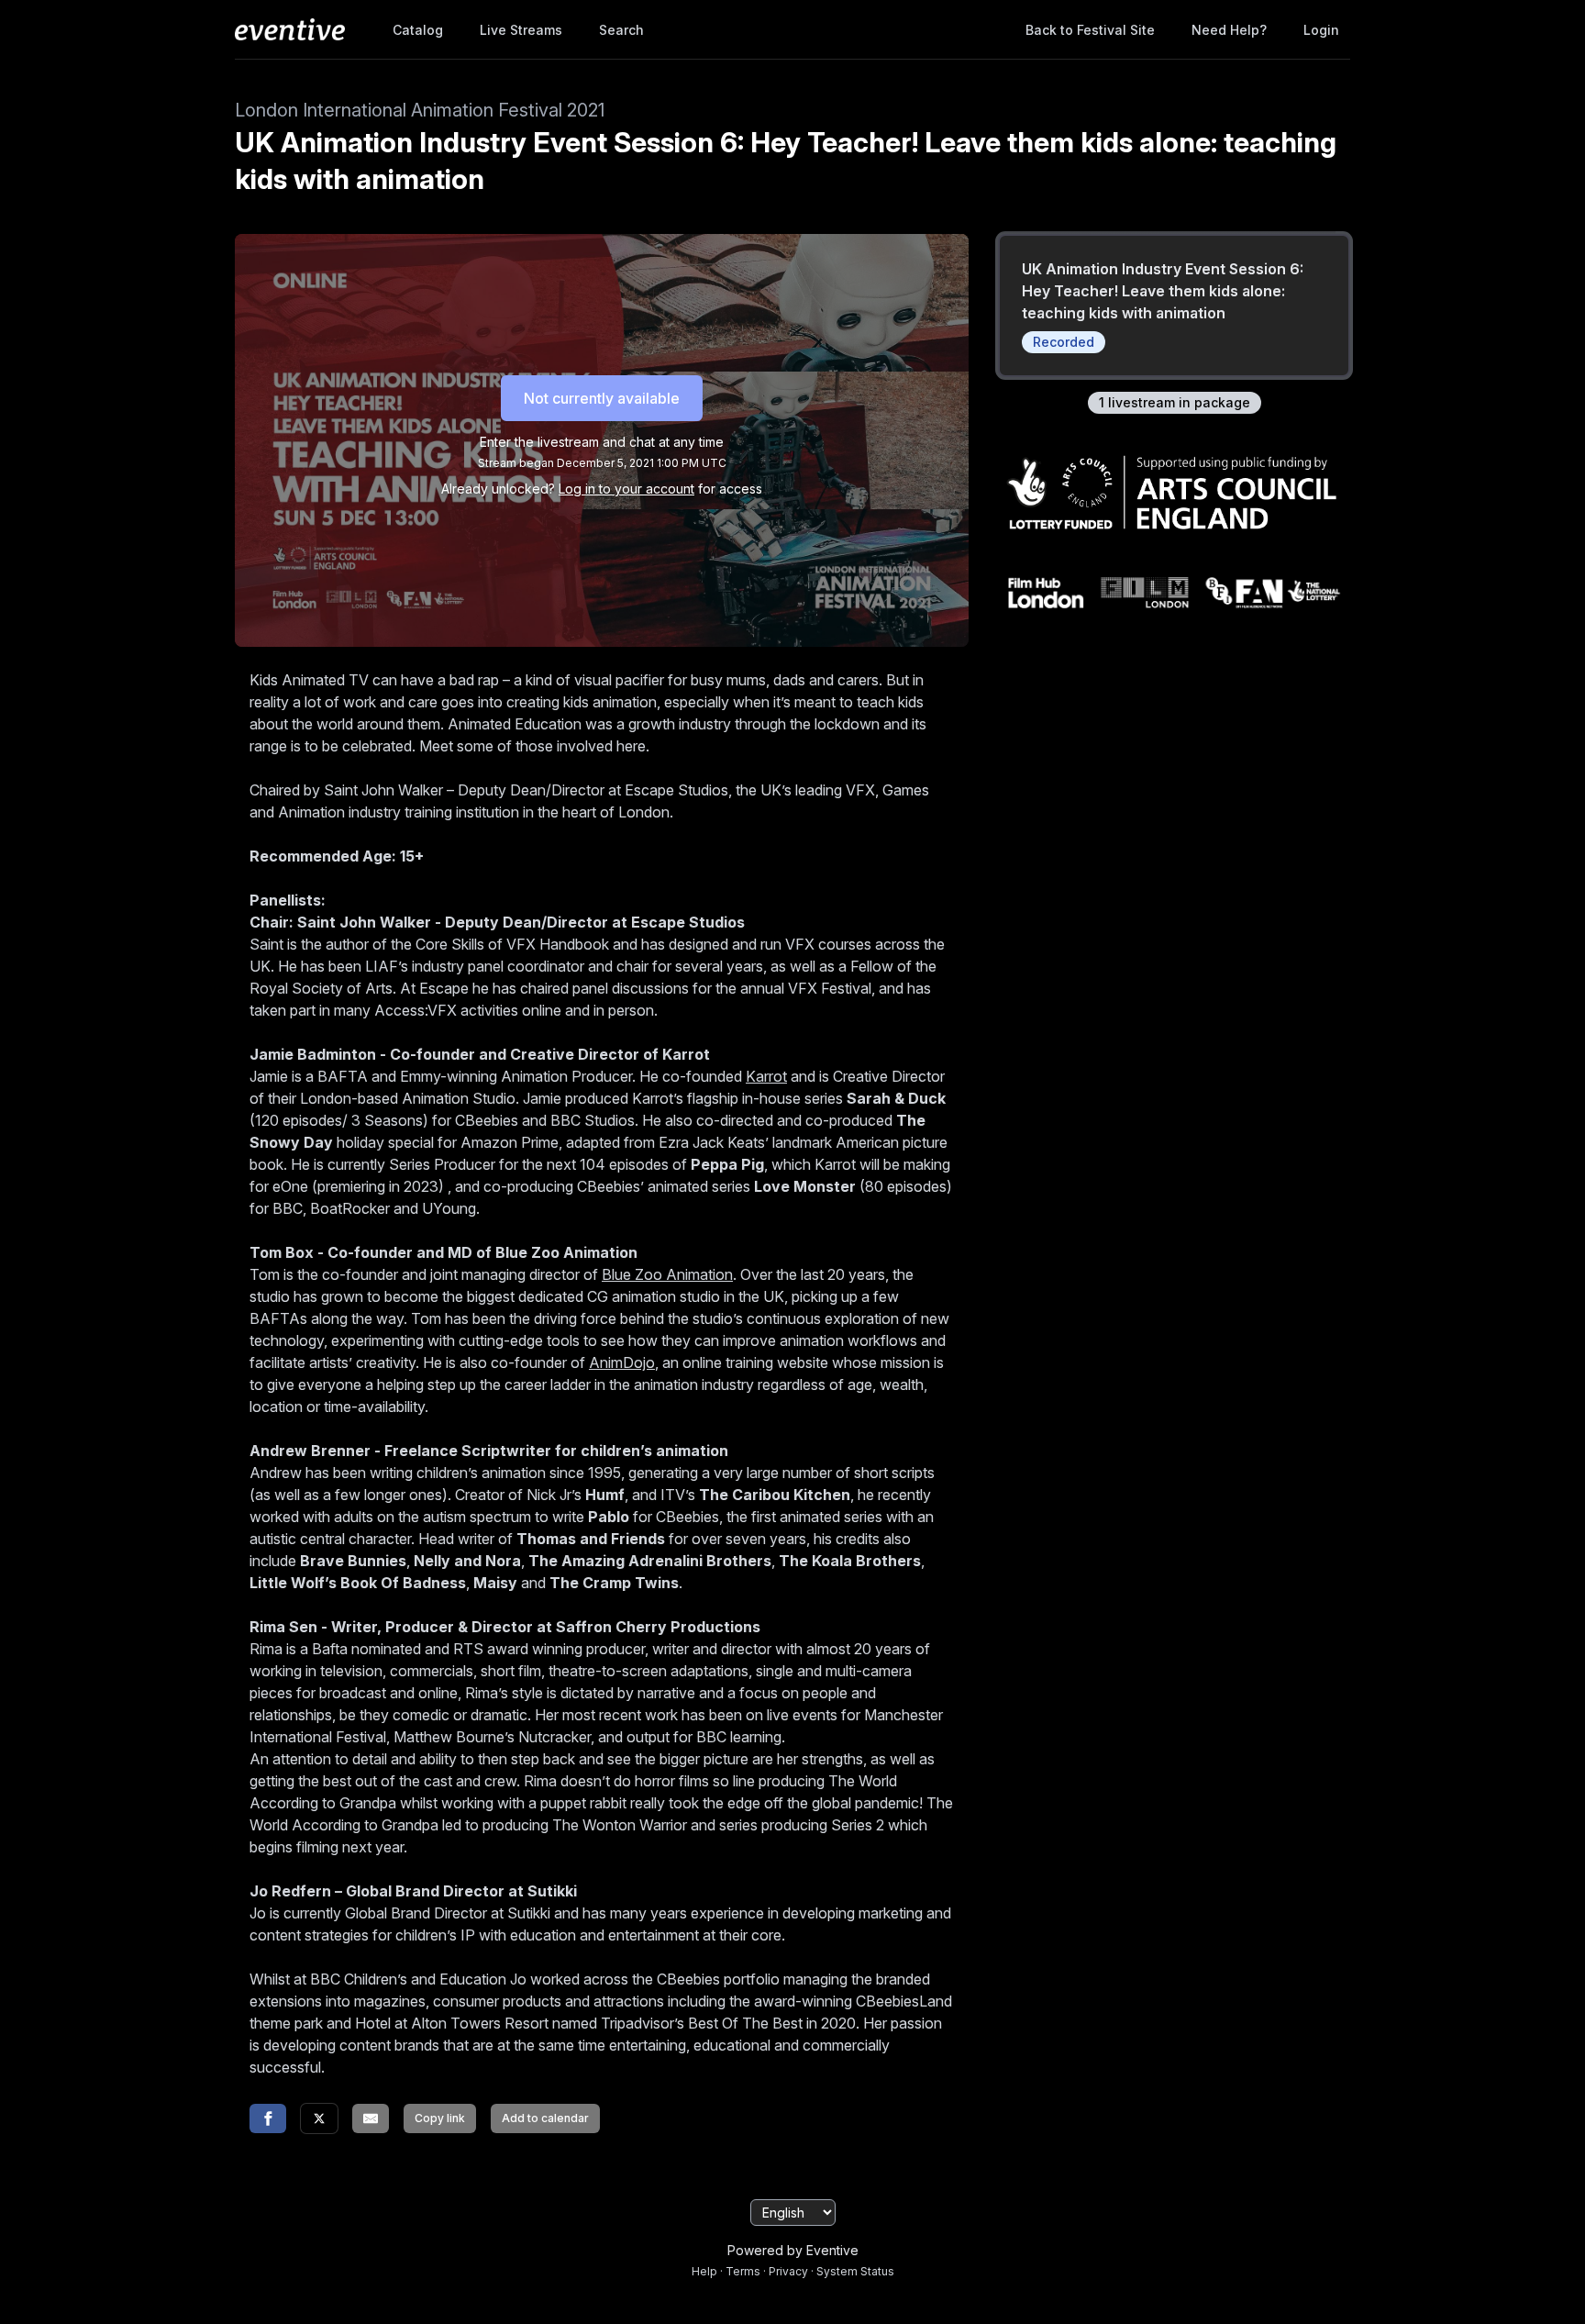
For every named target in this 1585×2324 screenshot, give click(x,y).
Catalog (418, 30)
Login (1321, 30)
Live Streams (521, 30)
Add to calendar (545, 2118)
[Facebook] (268, 2118)
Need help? (1229, 30)
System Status (855, 2271)
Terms (743, 2271)
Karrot (766, 1076)
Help (704, 2271)
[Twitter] (319, 2118)
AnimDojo (622, 1362)
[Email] (371, 2118)
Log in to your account (626, 489)
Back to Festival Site (1090, 30)
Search (621, 30)
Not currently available (602, 398)
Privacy (788, 2271)
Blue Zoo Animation (667, 1274)
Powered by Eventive (793, 2250)
